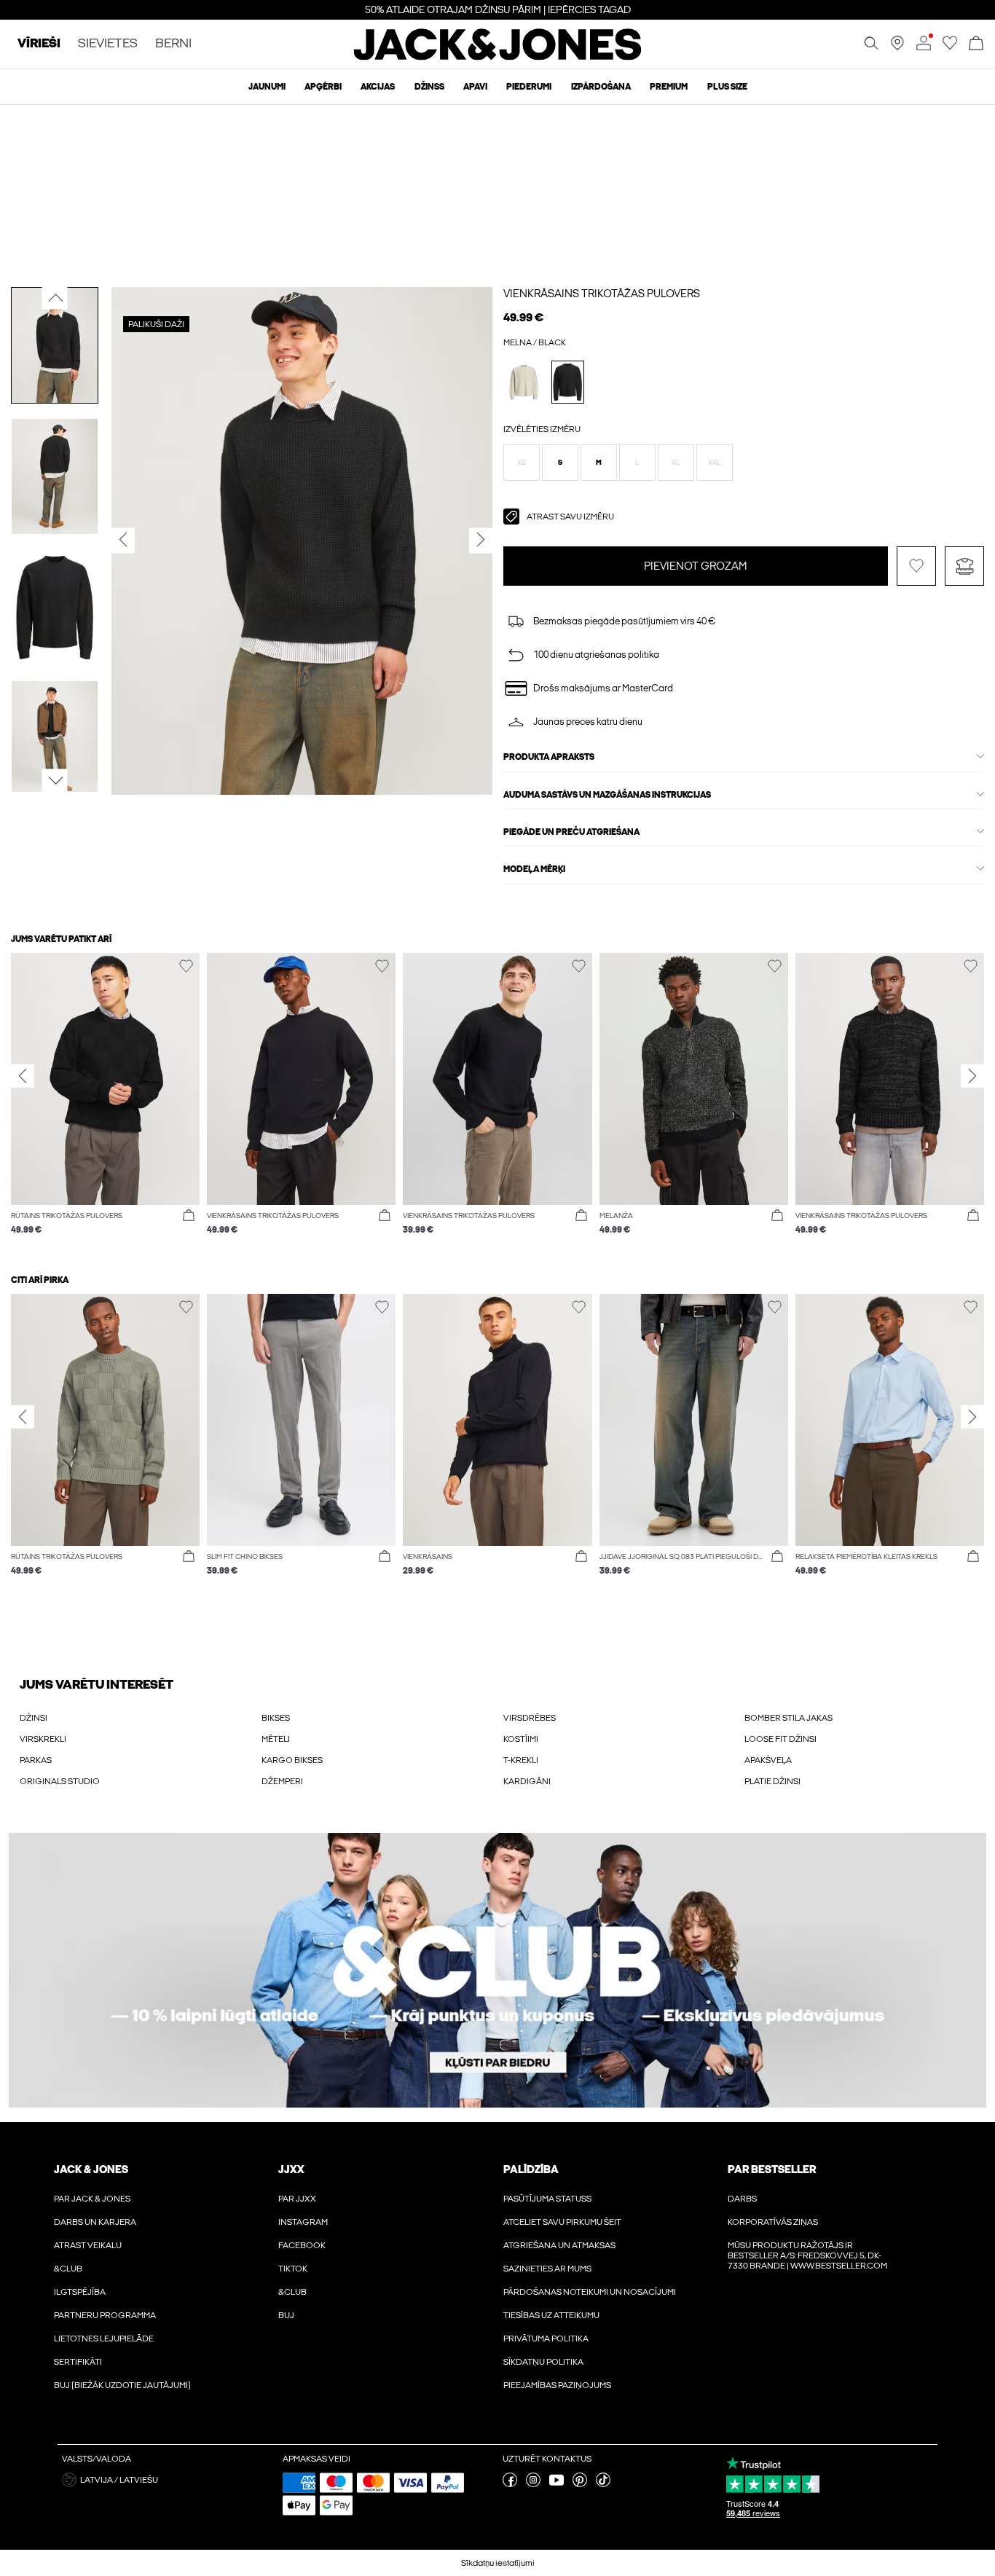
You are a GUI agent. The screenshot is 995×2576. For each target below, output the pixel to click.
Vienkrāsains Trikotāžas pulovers (602, 294)
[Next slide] (972, 1075)
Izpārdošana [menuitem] (601, 87)
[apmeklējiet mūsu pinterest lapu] (580, 2484)
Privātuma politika (546, 2339)
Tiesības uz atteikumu (551, 2315)
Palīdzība (531, 2169)
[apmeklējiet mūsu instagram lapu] (533, 2484)
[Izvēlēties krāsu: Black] (568, 382)
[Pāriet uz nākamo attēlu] (55, 780)
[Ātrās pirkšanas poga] (189, 1216)
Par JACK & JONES (92, 2199)
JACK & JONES (91, 2169)
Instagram (303, 2222)
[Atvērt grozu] (976, 44)
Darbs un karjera (95, 2222)
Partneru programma (105, 2315)
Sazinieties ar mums (547, 2269)
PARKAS (36, 1760)
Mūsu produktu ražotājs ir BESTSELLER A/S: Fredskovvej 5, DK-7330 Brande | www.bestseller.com (807, 2255)
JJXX (291, 2169)
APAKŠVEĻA (768, 1760)
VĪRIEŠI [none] (39, 44)
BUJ (286, 2315)
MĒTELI (276, 1739)
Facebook (302, 2245)
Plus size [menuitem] (727, 87)
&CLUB (68, 2269)
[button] (522, 463)
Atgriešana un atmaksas (559, 2245)
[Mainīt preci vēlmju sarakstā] (916, 566)
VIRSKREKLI (43, 1739)
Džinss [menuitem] (429, 87)
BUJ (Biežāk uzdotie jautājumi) (122, 2385)
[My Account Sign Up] (497, 1970)
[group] (105, 1101)
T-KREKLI (521, 1760)
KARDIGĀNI (527, 1781)
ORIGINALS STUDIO (60, 1781)
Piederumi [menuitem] (529, 87)
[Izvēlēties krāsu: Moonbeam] (524, 382)
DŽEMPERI (282, 1781)
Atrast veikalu (88, 2245)
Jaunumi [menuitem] (267, 87)
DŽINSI (34, 1718)
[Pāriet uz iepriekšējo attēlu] (55, 297)
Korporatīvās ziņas (773, 2222)
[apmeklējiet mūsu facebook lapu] (510, 2484)
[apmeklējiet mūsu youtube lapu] (557, 2484)
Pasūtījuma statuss (547, 2199)
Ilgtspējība (80, 2292)
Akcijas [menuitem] (378, 87)
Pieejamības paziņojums (557, 2385)
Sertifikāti (78, 2362)
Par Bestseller (772, 2169)
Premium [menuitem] (669, 87)
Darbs (742, 2199)
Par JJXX (297, 2199)
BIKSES (276, 1718)
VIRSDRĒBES (530, 1718)
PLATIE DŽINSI (772, 1781)
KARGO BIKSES (292, 1760)
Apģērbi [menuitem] (323, 87)
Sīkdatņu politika (543, 2362)
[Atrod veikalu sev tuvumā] (897, 47)
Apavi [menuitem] (475, 87)
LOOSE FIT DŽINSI (780, 1739)
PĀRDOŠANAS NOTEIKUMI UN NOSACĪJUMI (590, 2292)
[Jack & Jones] (498, 57)
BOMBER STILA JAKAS (788, 1718)
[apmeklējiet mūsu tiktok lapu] (603, 2484)
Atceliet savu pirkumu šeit (562, 2222)
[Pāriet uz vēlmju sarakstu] (950, 47)
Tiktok (293, 2269)
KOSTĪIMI (521, 1739)
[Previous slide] (23, 1075)
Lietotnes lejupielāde (104, 2339)
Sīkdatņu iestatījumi (498, 2563)
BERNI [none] (173, 44)
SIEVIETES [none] (108, 44)
